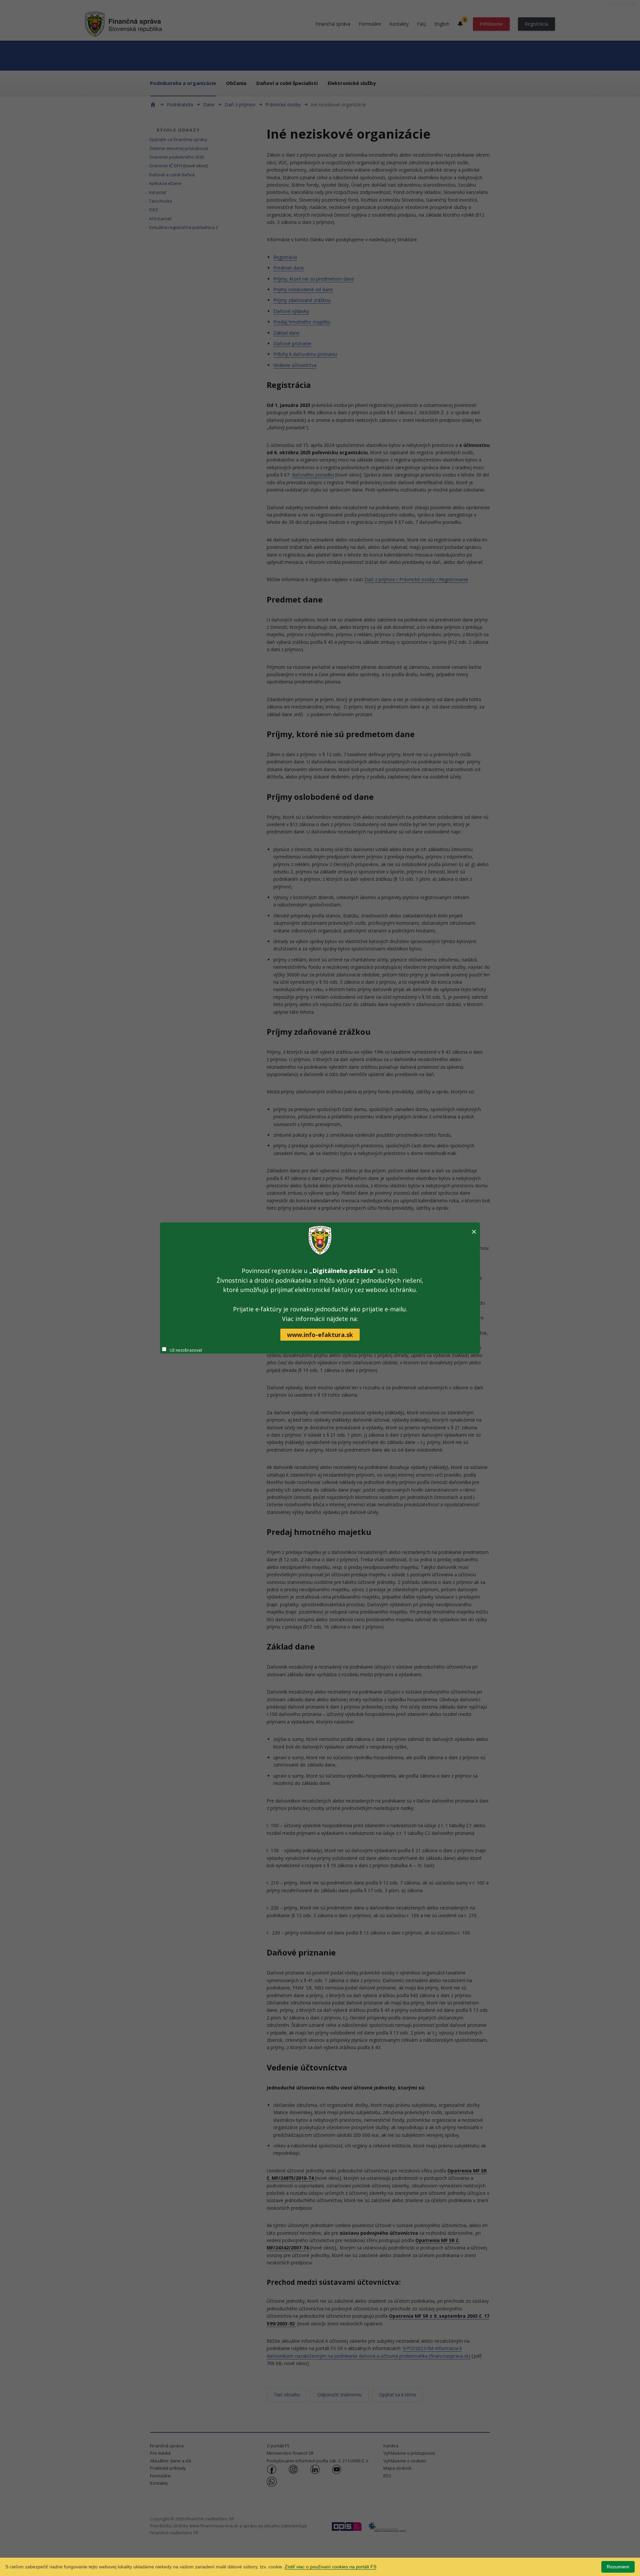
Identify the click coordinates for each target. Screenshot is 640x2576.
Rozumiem (618, 2567)
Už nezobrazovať (186, 1350)
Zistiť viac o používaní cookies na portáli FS (330, 2567)
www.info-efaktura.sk (320, 1335)
